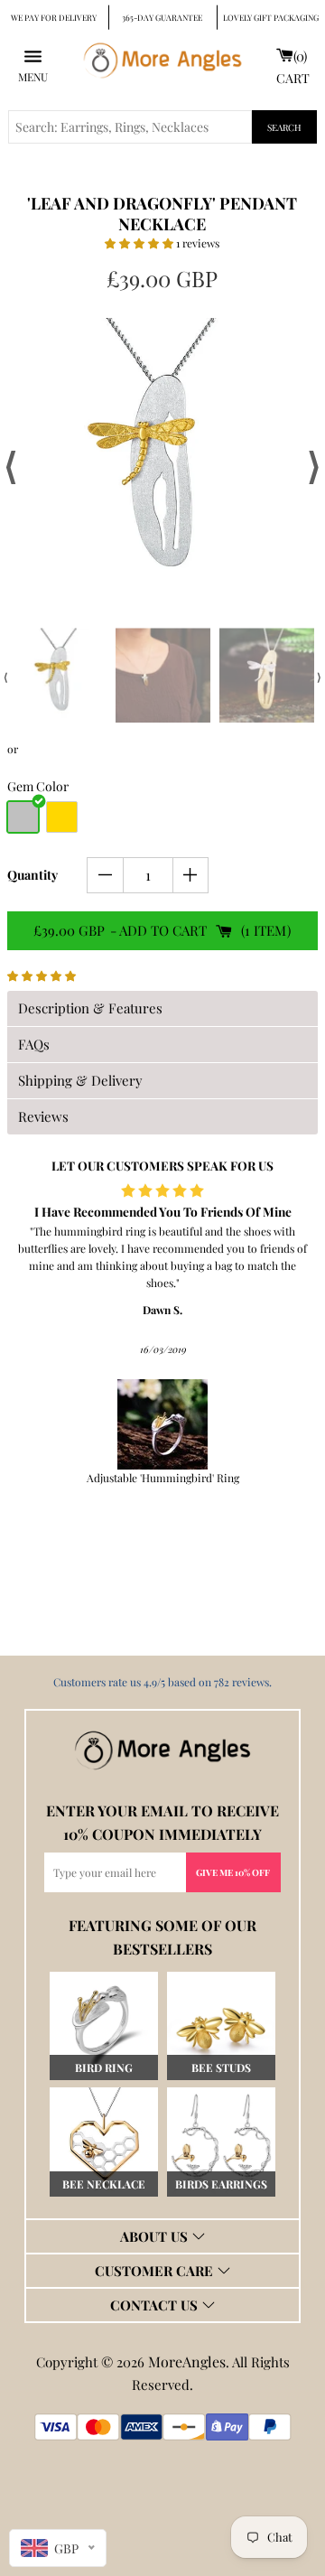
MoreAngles (187, 2361)
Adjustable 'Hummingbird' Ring (163, 1478)
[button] (140, 243)
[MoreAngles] (162, 1750)
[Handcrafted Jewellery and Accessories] (162, 65)
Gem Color (38, 786)
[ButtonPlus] (191, 875)
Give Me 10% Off (233, 1872)
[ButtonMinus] (105, 875)
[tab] (162, 1008)
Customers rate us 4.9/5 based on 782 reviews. (162, 1682)
